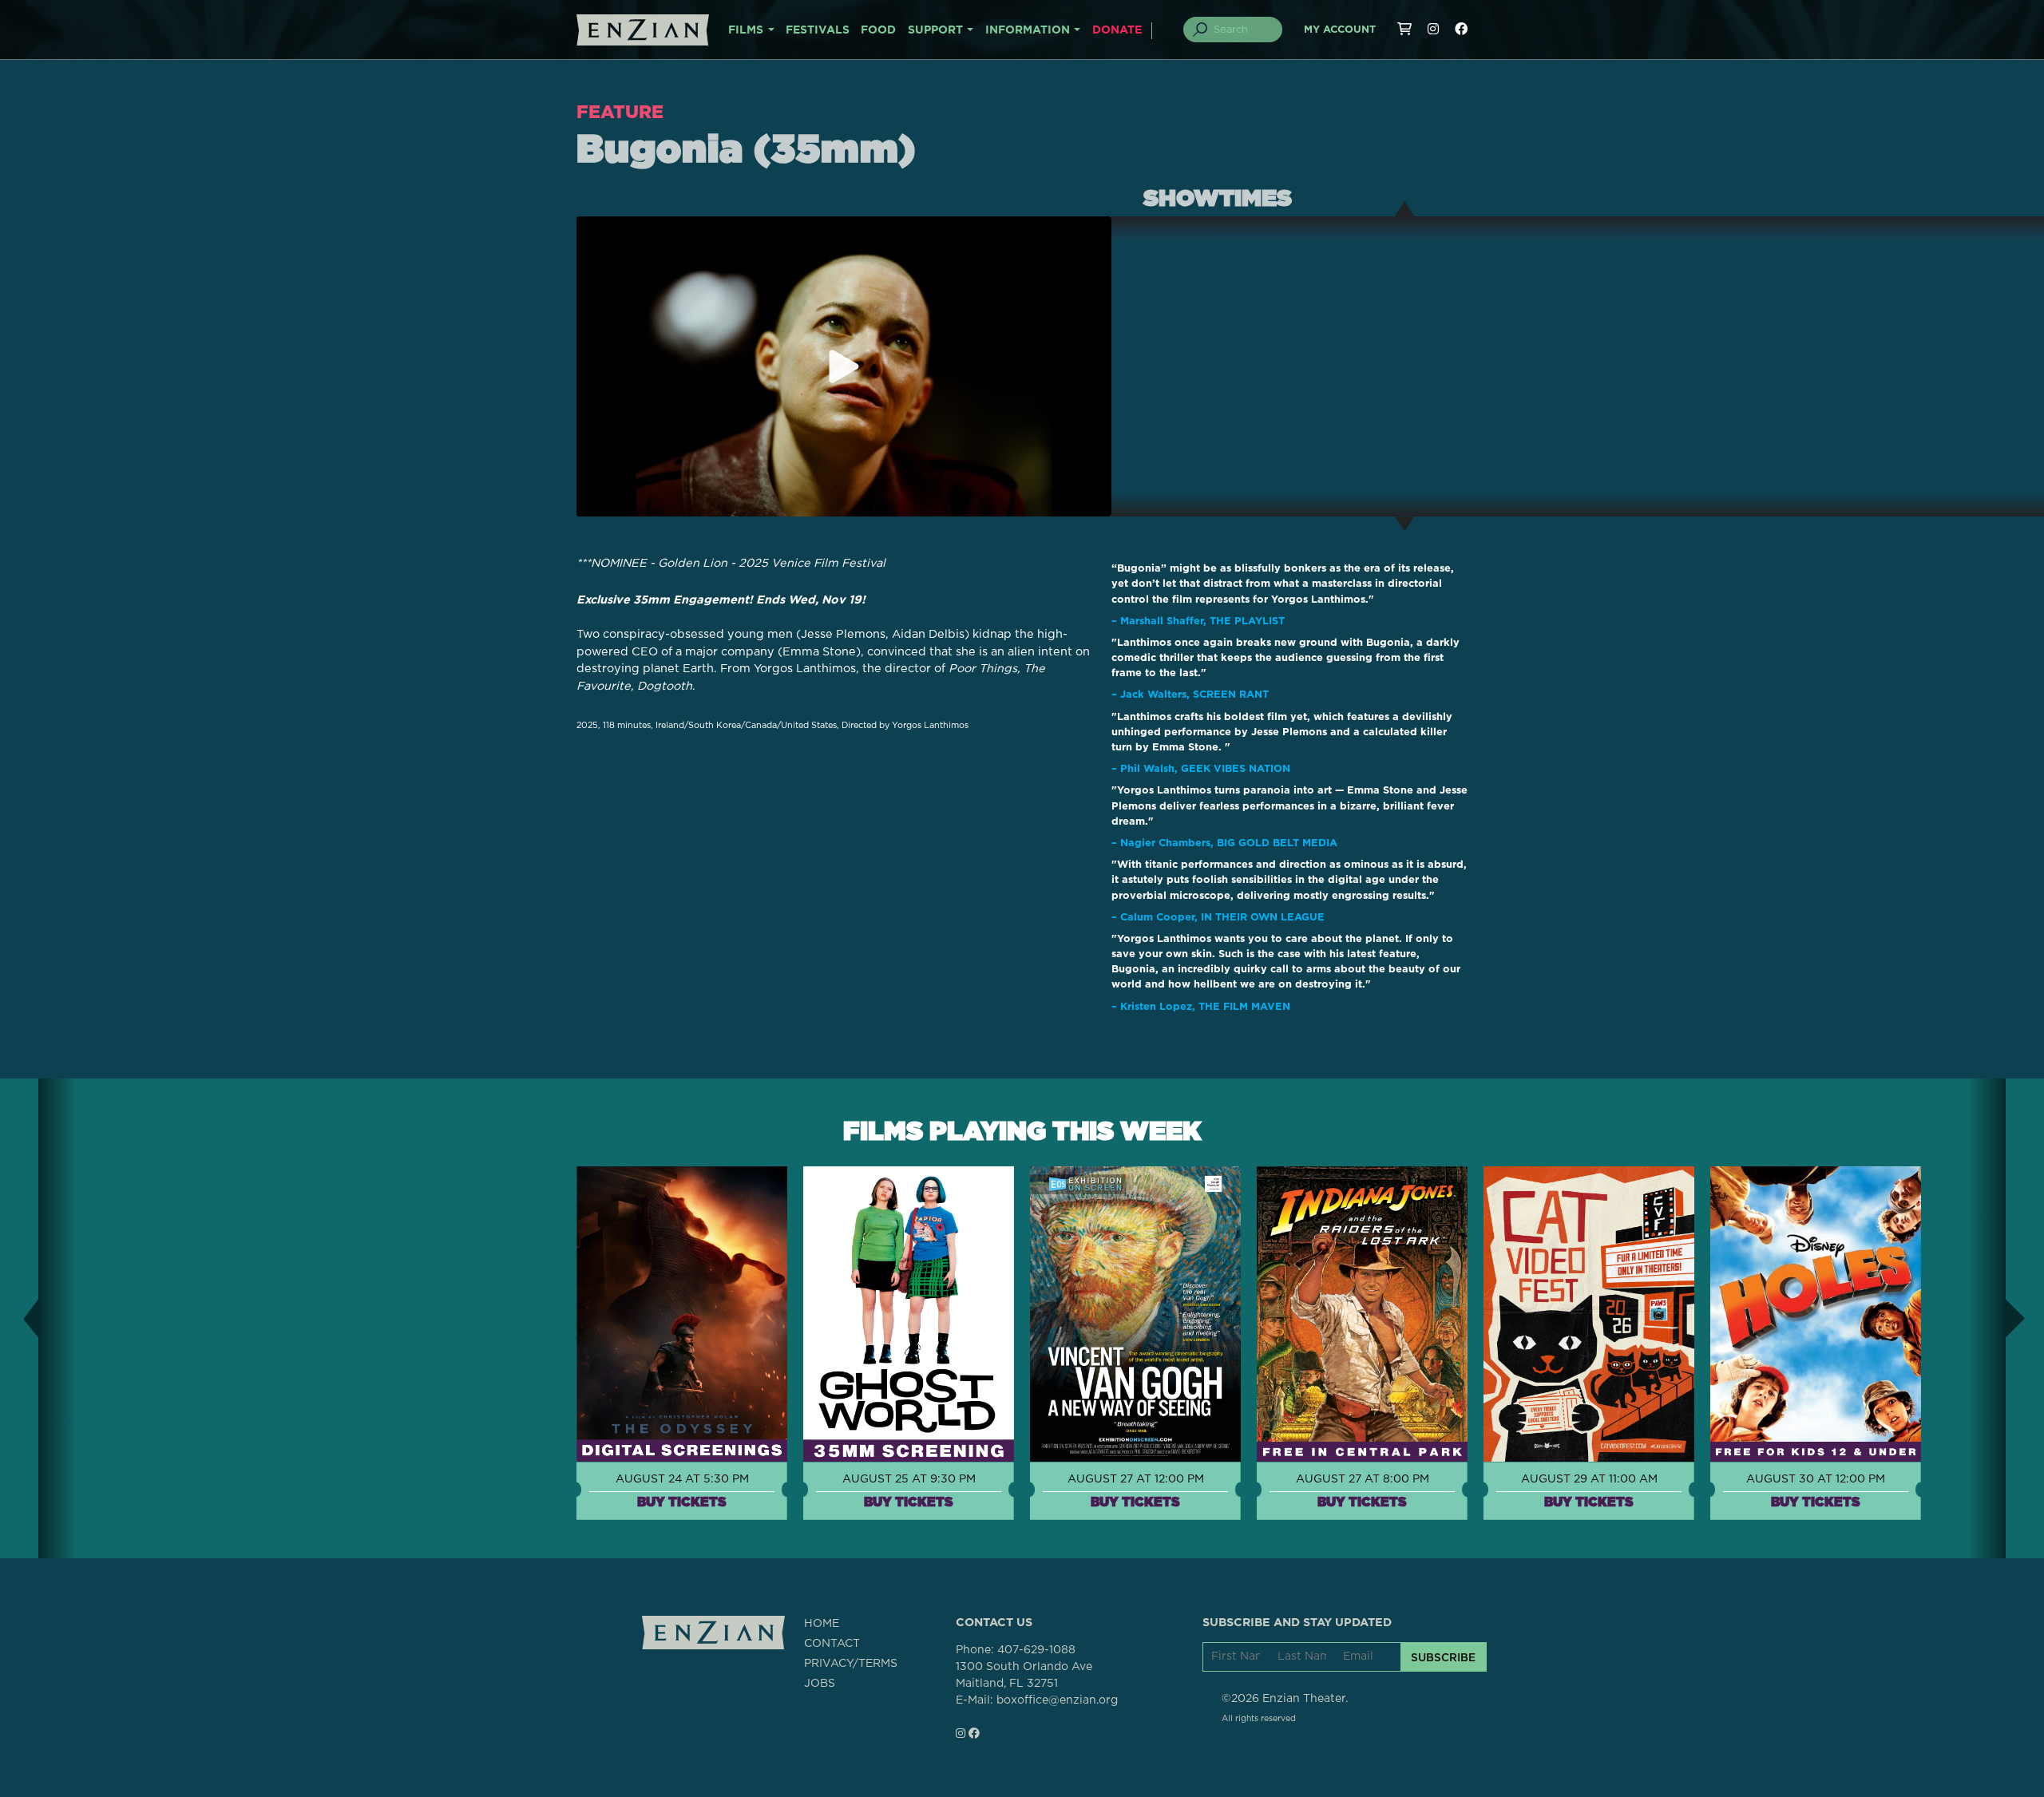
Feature (620, 111)
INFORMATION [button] (1028, 30)
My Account (1340, 30)
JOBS (820, 1684)
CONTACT (832, 1644)
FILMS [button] (746, 30)
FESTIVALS (818, 30)
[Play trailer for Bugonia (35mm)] (844, 366)
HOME (822, 1624)
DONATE (1117, 30)
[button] (19, 1318)
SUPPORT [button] (935, 30)
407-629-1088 (1036, 1650)
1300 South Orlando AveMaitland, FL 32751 (1024, 1675)
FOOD (878, 30)
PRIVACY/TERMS (851, 1664)
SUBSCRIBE (1443, 1657)
